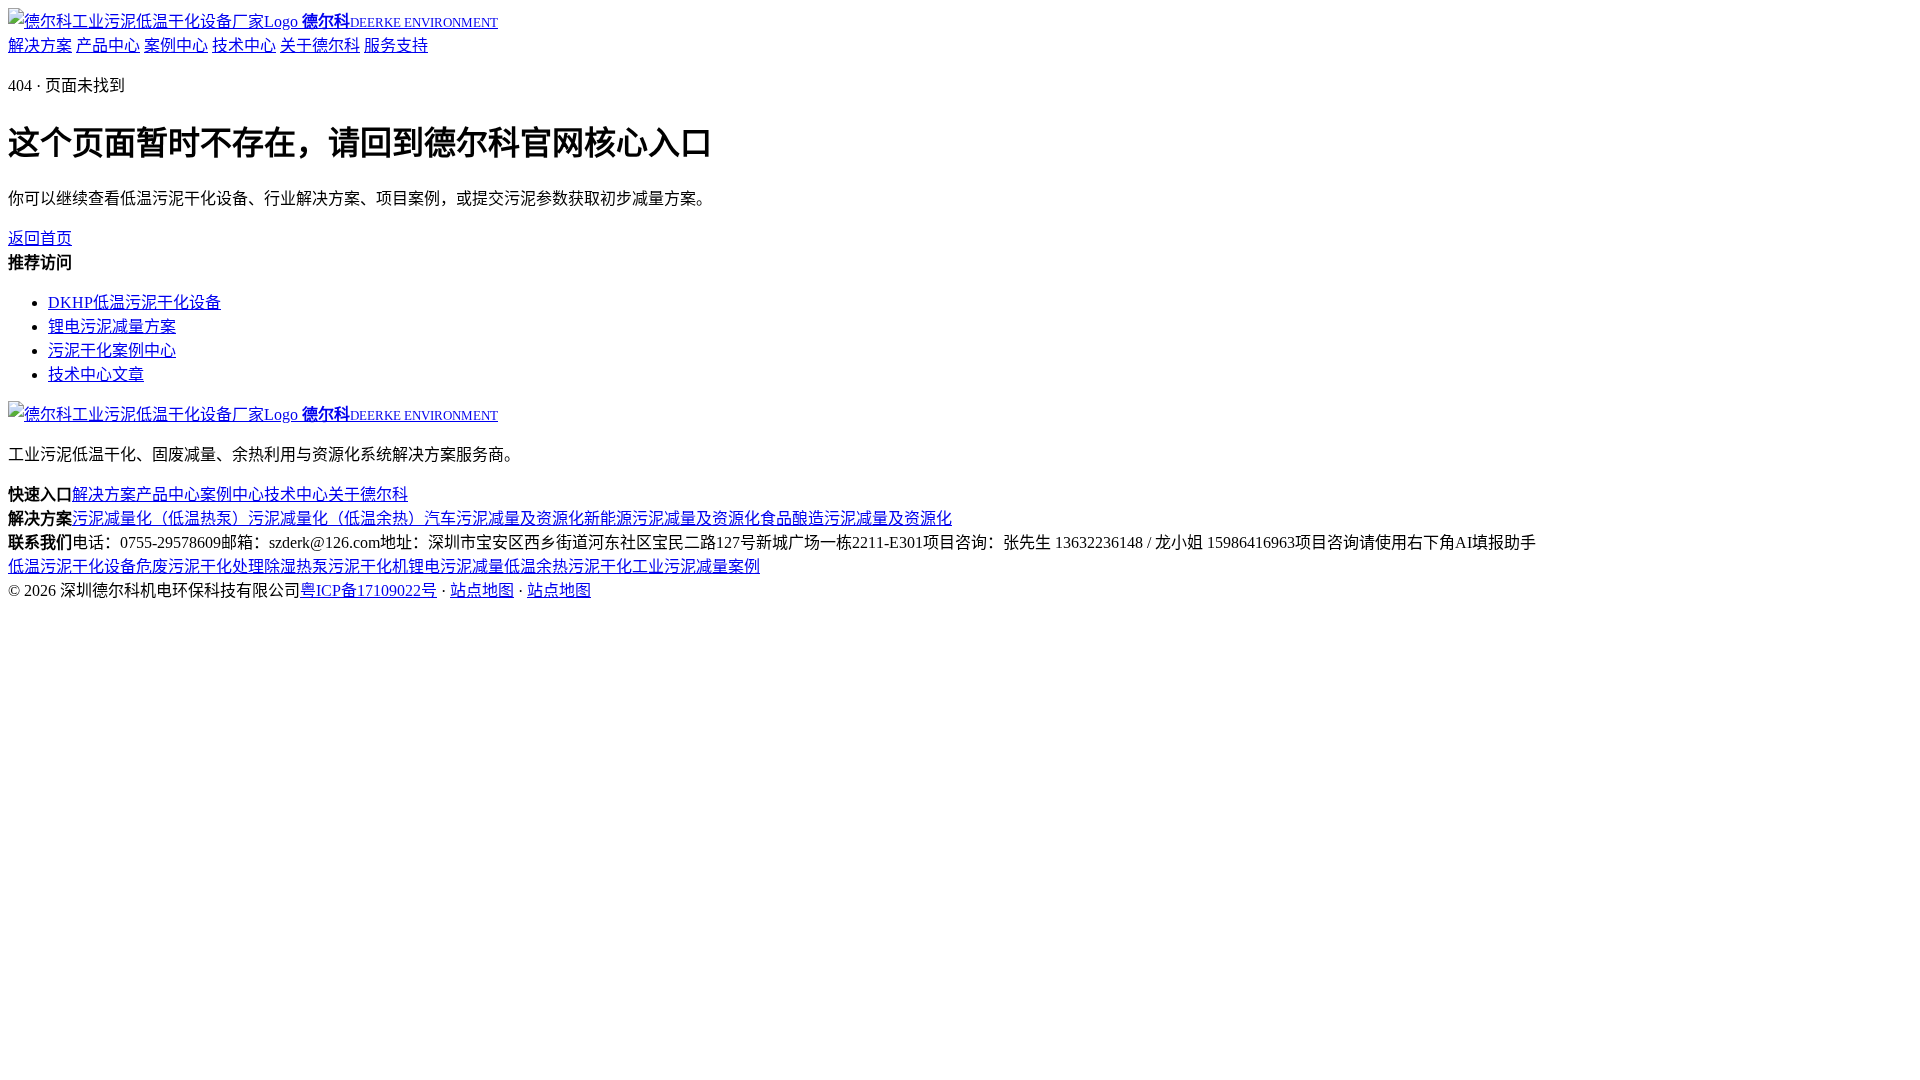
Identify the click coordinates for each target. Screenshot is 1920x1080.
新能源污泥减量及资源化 (672, 518)
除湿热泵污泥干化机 (336, 566)
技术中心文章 (96, 374)
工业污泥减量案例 (696, 566)
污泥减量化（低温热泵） (160, 518)
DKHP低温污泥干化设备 (134, 302)
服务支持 (396, 45)
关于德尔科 (320, 45)
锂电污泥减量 (456, 566)
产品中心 (108, 45)
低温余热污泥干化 (568, 566)
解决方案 (40, 45)
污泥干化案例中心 (112, 350)
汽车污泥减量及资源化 (504, 518)
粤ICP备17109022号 (368, 590)
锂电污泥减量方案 (112, 326)
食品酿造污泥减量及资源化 (856, 518)
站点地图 (482, 590)
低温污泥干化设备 (72, 566)
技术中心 (244, 45)
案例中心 (176, 45)
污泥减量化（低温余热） (336, 518)
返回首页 (40, 238)
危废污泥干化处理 (200, 566)
